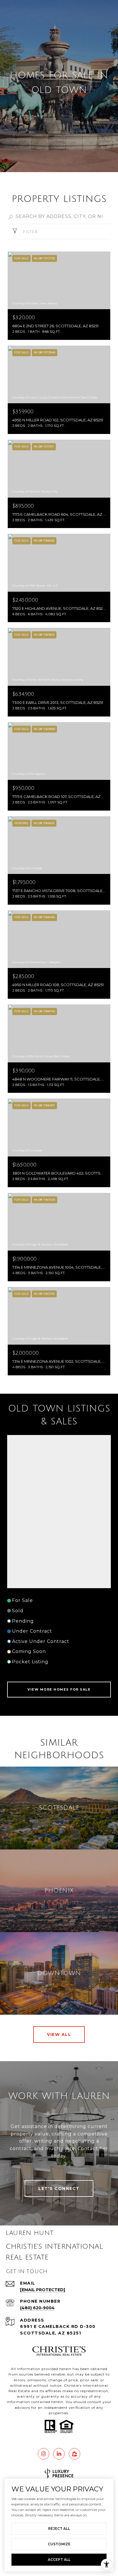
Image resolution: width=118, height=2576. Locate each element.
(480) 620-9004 (37, 2308)
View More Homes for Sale (59, 1689)
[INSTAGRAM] (44, 2454)
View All (59, 2034)
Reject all (59, 2529)
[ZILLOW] (74, 2454)
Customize (59, 2544)
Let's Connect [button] (59, 2188)
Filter (29, 232)
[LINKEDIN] (59, 2454)
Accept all (59, 2560)
